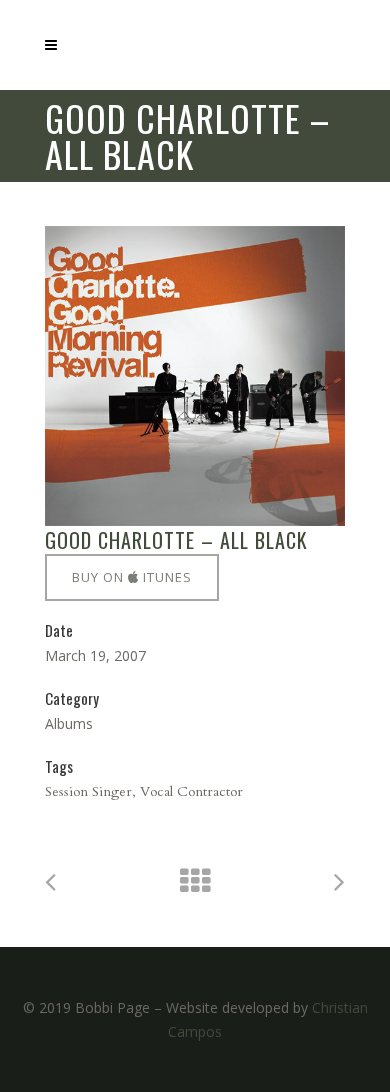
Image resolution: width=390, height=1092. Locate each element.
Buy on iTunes (132, 577)
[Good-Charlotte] (195, 376)
